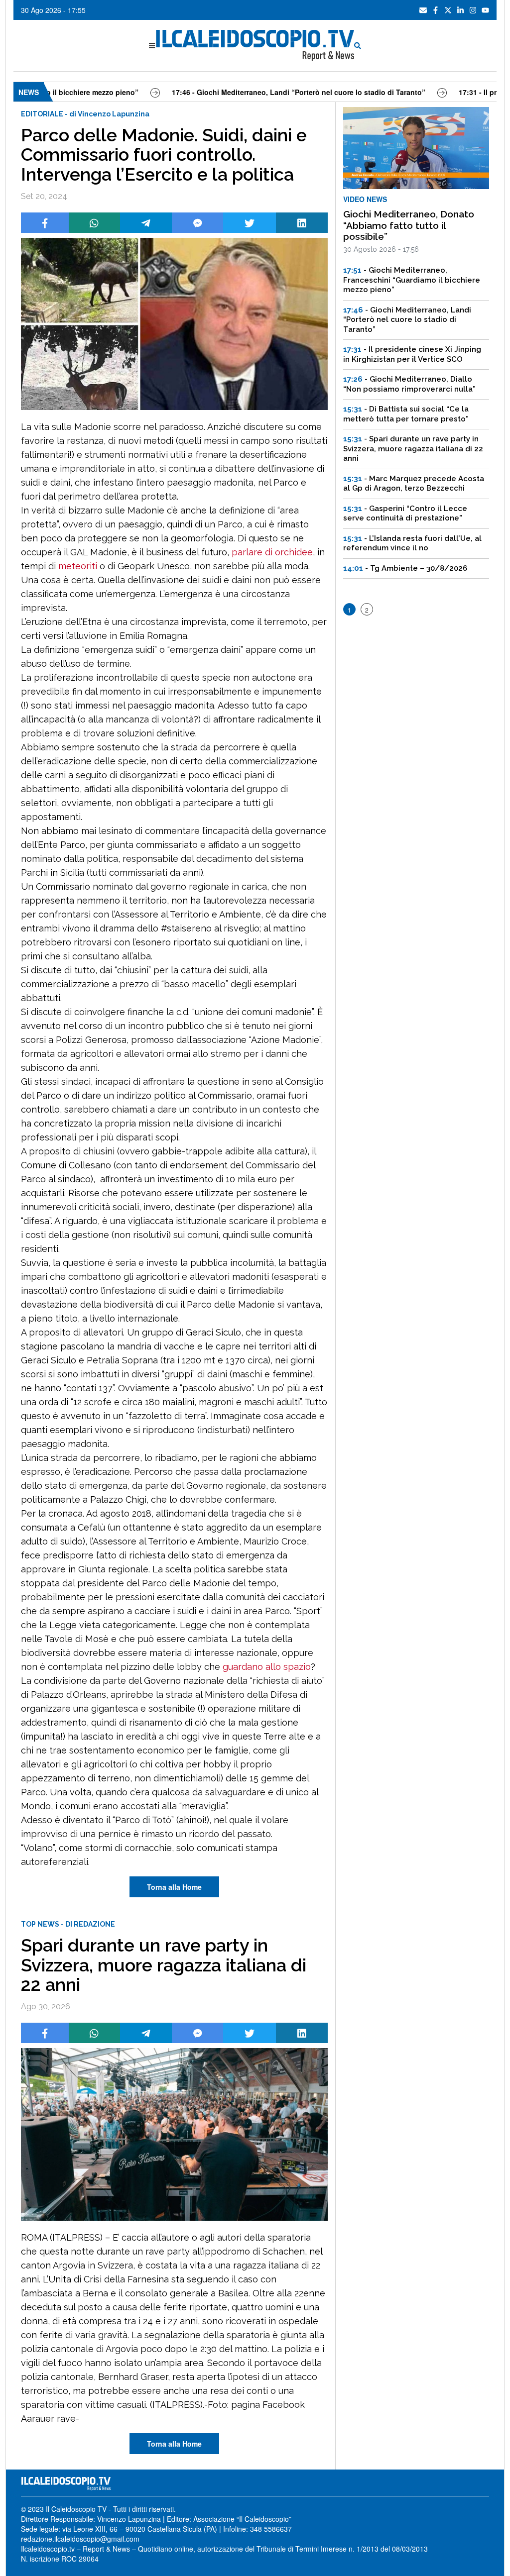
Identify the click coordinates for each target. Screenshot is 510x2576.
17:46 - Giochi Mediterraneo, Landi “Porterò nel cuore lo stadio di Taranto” (244, 92)
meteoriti (78, 566)
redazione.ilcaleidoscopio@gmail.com (80, 2539)
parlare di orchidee (272, 552)
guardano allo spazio (267, 1667)
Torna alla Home (174, 1887)
